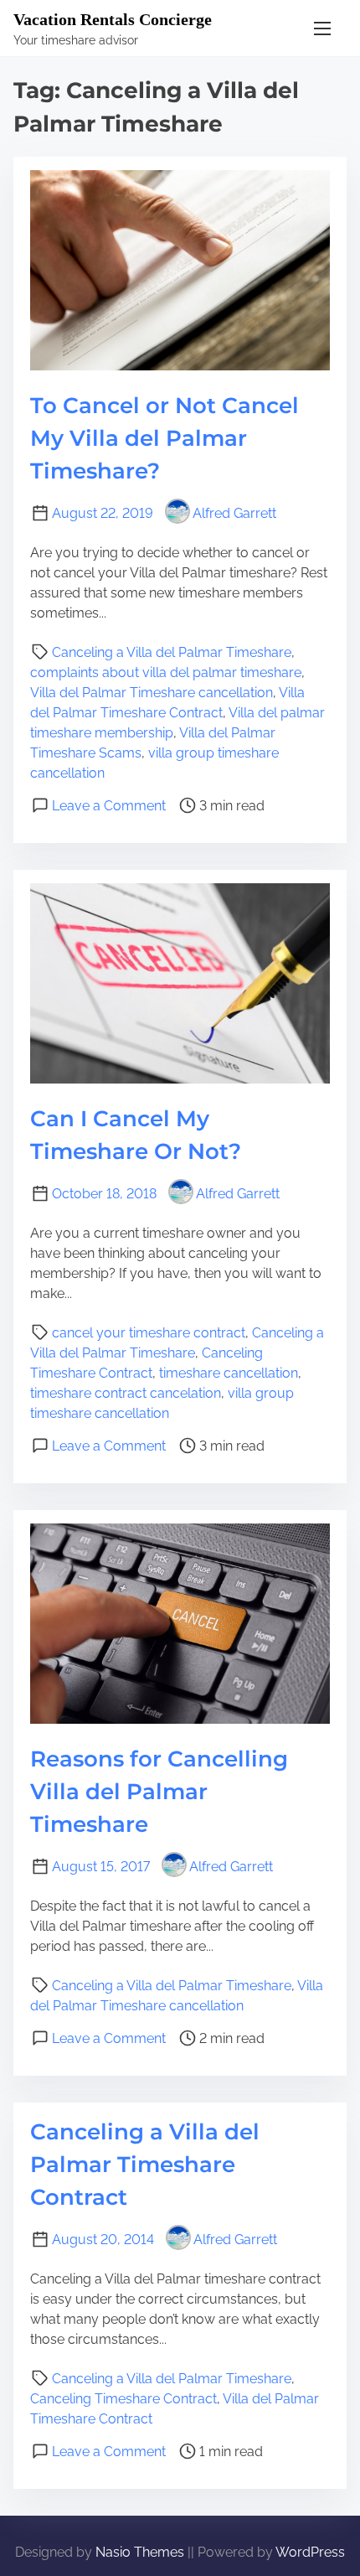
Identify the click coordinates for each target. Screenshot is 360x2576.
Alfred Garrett (234, 513)
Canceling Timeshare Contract (123, 2399)
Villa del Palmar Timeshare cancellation (152, 693)
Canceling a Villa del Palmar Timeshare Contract (145, 2165)
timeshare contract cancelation (126, 1393)
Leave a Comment (109, 806)
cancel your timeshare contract (149, 1333)
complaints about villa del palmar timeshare (166, 672)
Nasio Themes (141, 2552)
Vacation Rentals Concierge (113, 19)
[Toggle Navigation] (322, 28)
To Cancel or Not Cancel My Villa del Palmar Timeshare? (165, 438)
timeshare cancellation (229, 1373)
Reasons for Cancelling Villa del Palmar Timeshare (159, 1792)
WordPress (310, 2552)
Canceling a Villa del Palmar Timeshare (172, 652)
